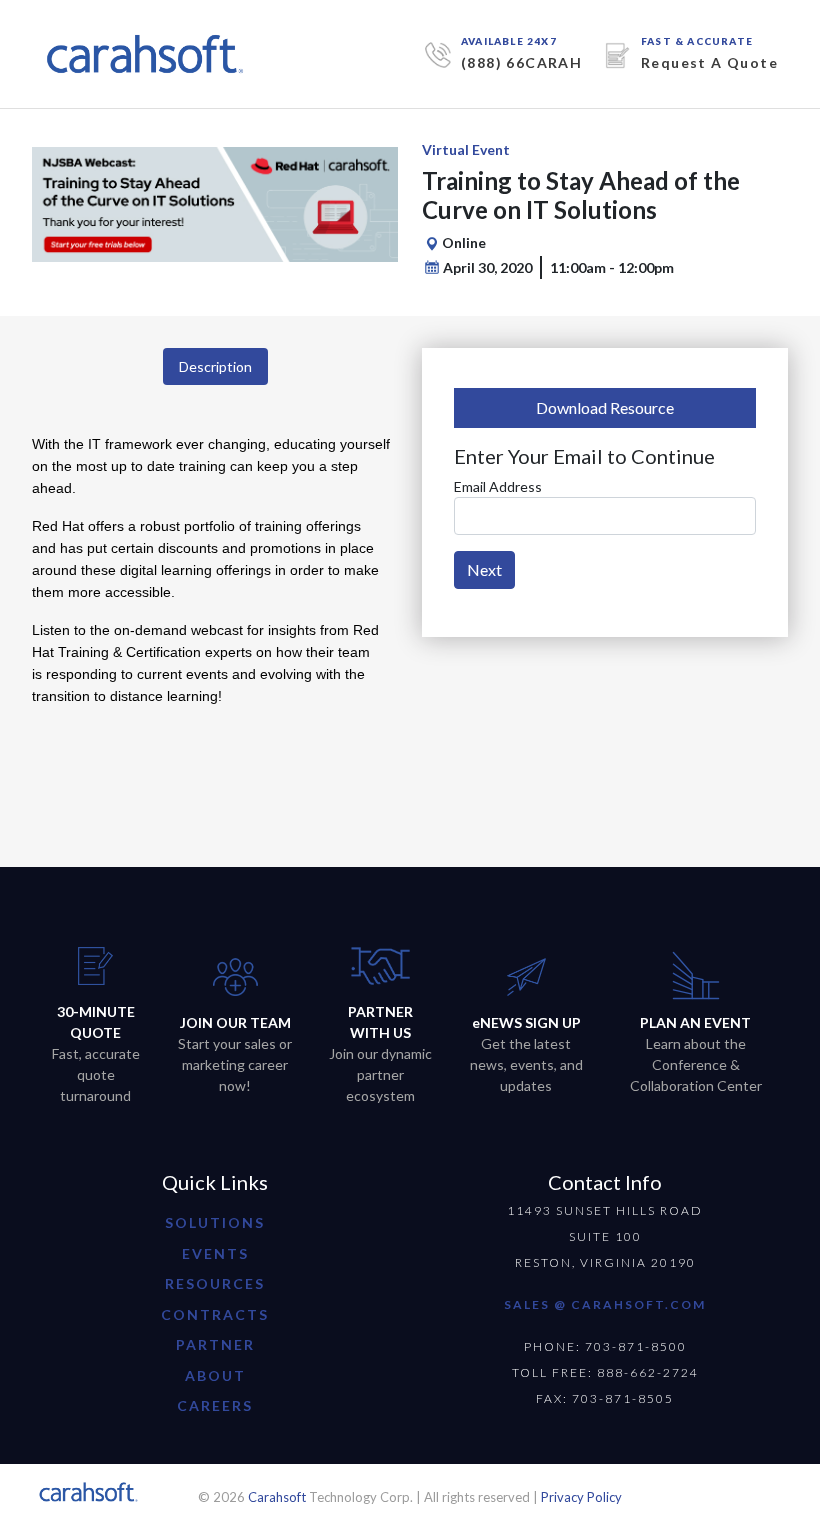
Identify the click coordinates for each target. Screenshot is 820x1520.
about (215, 1375)
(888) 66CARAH (521, 62)
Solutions (215, 1222)
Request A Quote (709, 62)
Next (484, 569)
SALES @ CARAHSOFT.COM (605, 1304)
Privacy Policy (581, 1497)
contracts (215, 1314)
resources (215, 1283)
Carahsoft (277, 1497)
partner (215, 1344)
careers (215, 1405)
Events (215, 1253)
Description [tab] (215, 366)
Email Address (498, 486)
